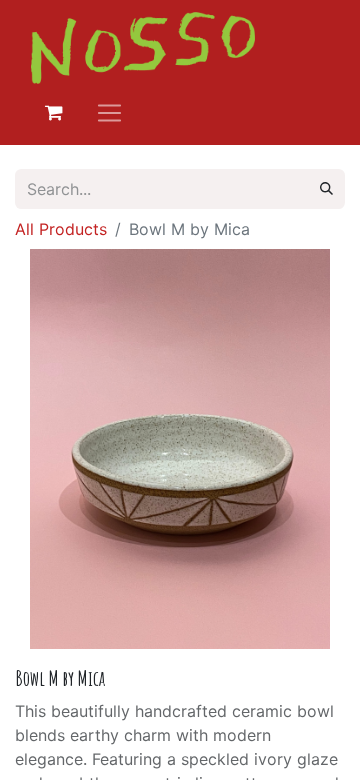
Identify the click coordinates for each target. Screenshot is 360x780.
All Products (61, 229)
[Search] (326, 189)
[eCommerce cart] (54, 113)
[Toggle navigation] (109, 112)
